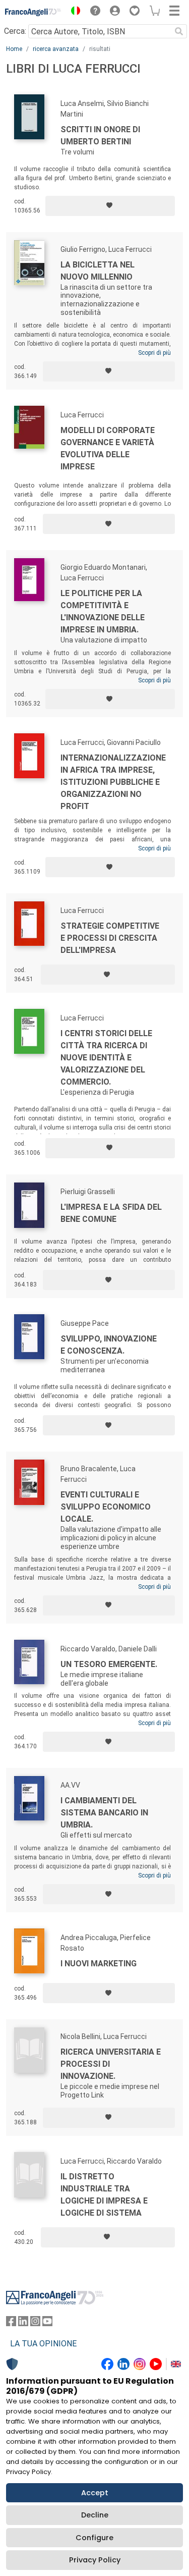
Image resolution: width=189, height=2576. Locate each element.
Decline (95, 2515)
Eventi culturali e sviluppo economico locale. (106, 1507)
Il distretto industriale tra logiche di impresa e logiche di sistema (104, 2195)
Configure (94, 2538)
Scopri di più (154, 353)
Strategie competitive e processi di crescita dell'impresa (110, 938)
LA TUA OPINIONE (43, 2344)
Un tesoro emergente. (109, 1664)
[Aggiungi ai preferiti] (110, 206)
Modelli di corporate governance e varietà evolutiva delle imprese (108, 448)
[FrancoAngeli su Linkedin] (23, 2323)
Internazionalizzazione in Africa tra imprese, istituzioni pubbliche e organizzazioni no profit (113, 782)
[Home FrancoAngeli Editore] (33, 12)
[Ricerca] (179, 31)
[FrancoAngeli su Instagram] (35, 2323)
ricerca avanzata (56, 49)
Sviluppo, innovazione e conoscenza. (109, 1345)
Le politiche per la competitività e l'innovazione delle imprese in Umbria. (103, 611)
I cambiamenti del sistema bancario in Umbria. (104, 1813)
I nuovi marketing (99, 1964)
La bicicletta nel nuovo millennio (98, 271)
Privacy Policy (95, 2560)
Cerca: (15, 31)
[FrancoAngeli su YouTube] (47, 2323)
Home (14, 49)
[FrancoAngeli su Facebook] (11, 2323)
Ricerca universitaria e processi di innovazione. (111, 2064)
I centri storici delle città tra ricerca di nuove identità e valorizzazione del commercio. (106, 1058)
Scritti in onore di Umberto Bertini (100, 136)
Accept (95, 2493)
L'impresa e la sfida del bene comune (111, 1213)
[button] (73, 12)
